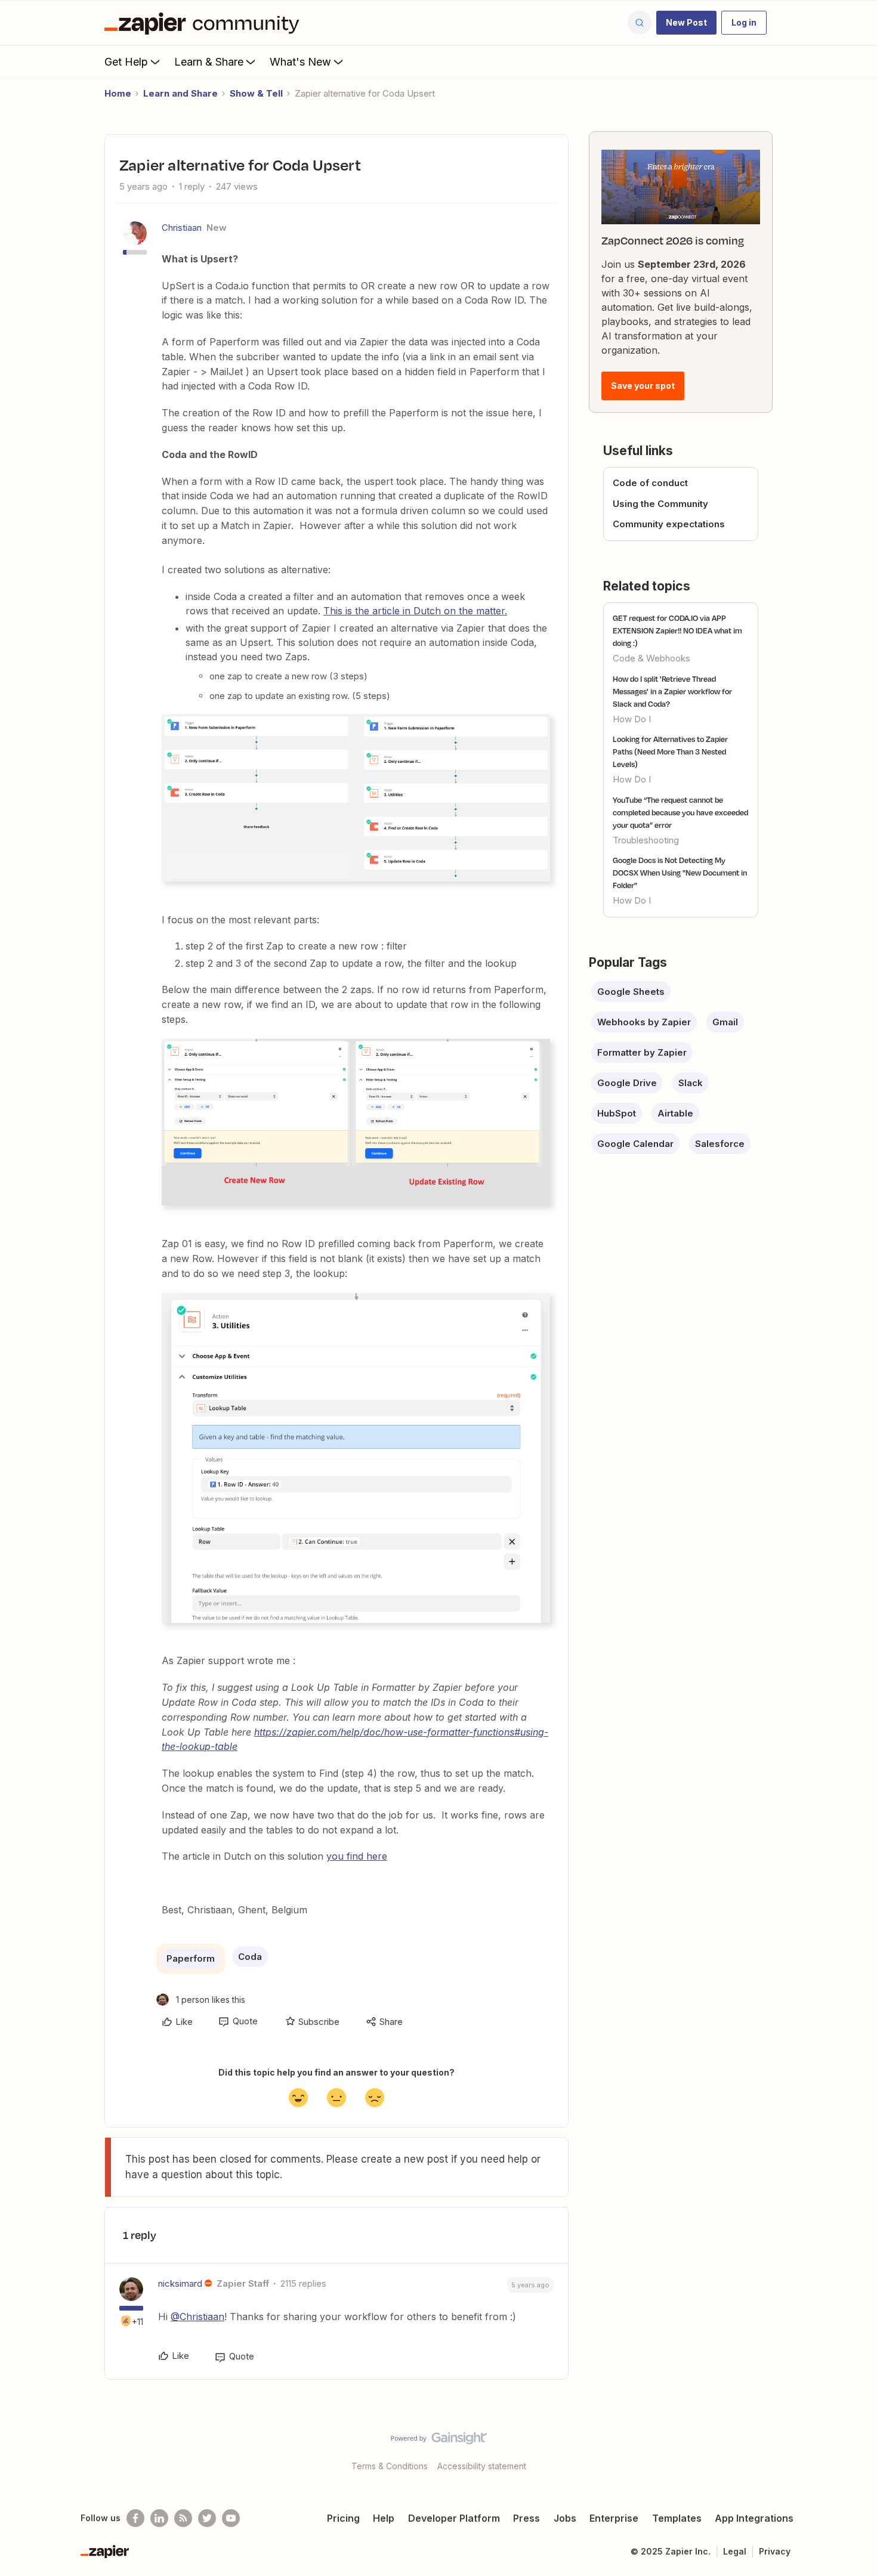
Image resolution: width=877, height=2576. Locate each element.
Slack (691, 1083)
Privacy (775, 2551)
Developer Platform (454, 2518)
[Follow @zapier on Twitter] (207, 2518)
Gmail (725, 1022)
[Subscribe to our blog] (183, 2518)
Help (384, 2518)
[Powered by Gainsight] (439, 2441)
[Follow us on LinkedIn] (159, 2518)
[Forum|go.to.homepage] (205, 23)
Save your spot (643, 386)
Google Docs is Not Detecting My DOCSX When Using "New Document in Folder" (680, 873)
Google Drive (627, 1083)
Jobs (565, 2518)
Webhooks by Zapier (644, 1022)
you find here (357, 1856)
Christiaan (182, 228)
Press (526, 2518)
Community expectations (669, 524)
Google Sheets (631, 992)
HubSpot (617, 1113)
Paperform (191, 1958)
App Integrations (754, 2518)
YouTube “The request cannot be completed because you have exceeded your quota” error (680, 812)
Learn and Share (180, 93)
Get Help (126, 62)
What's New (300, 62)
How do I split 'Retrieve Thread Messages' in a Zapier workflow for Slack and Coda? (672, 691)
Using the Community (660, 504)
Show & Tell (256, 93)
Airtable (675, 1113)
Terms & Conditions (390, 2466)
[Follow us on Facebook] (135, 2518)
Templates (677, 2518)
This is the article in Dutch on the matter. (415, 611)
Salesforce (720, 1144)
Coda (250, 1957)
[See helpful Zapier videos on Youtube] (231, 2518)
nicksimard (180, 2283)
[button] (686, 23)
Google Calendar (635, 1144)
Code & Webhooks (651, 658)
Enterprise (614, 2518)
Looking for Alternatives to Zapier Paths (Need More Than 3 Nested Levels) (670, 752)
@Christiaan (197, 2317)
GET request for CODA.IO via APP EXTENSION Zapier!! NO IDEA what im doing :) (677, 630)
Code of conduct (650, 483)
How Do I (632, 719)
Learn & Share (209, 62)
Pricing (343, 2518)
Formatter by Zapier (642, 1052)
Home (118, 93)
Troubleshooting (646, 840)
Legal (735, 2551)
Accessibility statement (482, 2466)
